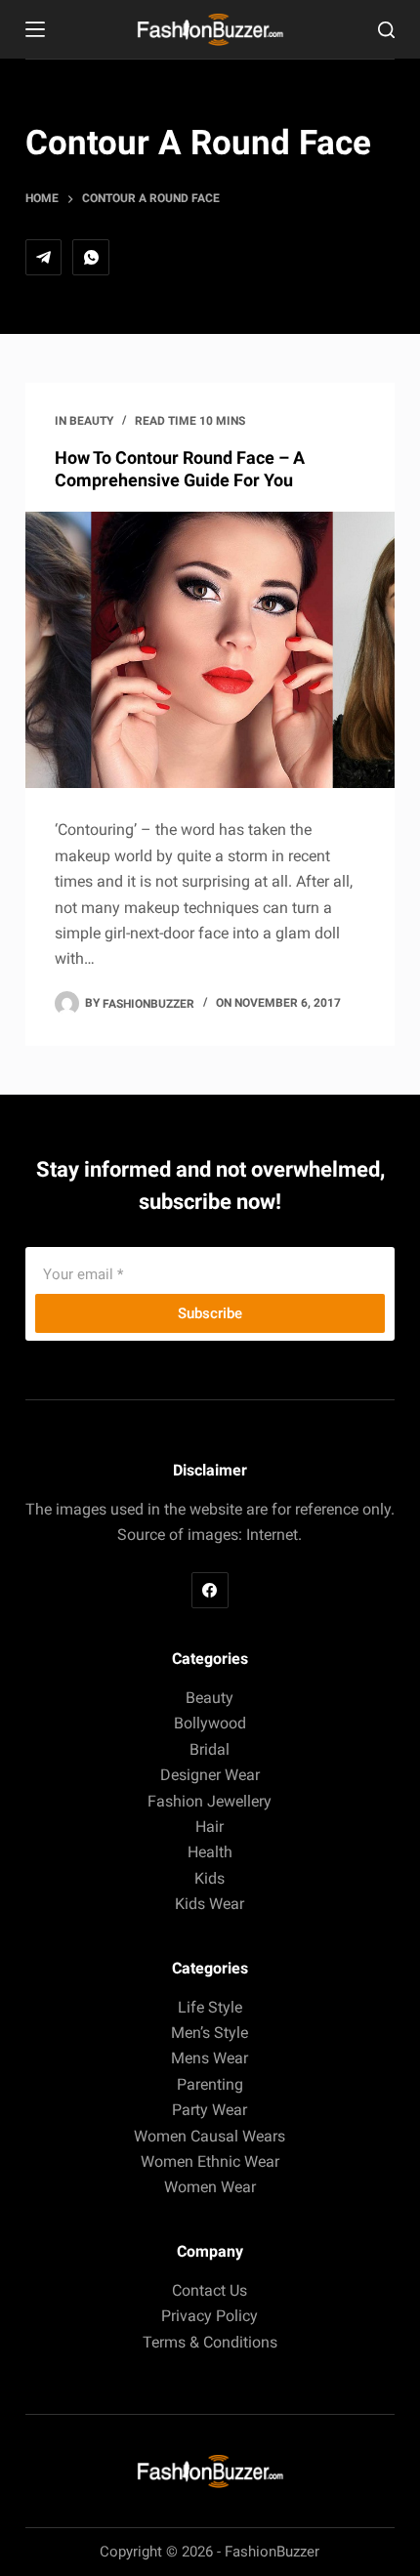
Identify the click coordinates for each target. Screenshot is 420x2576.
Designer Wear (210, 1775)
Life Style (210, 2007)
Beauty (91, 421)
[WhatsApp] (91, 258)
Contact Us (210, 2290)
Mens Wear (210, 2058)
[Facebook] (210, 1591)
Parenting (210, 2084)
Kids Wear (210, 1904)
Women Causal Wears (210, 2136)
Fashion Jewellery (210, 1801)
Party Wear (210, 2110)
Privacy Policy (210, 2316)
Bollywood (210, 1723)
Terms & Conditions (210, 2342)
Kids (210, 1878)
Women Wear (210, 2187)
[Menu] (35, 29)
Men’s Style (210, 2033)
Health (210, 1852)
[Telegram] (44, 258)
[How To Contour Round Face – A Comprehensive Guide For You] (210, 650)
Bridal (210, 1749)
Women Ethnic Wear (210, 2161)
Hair (210, 1827)
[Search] (386, 30)
